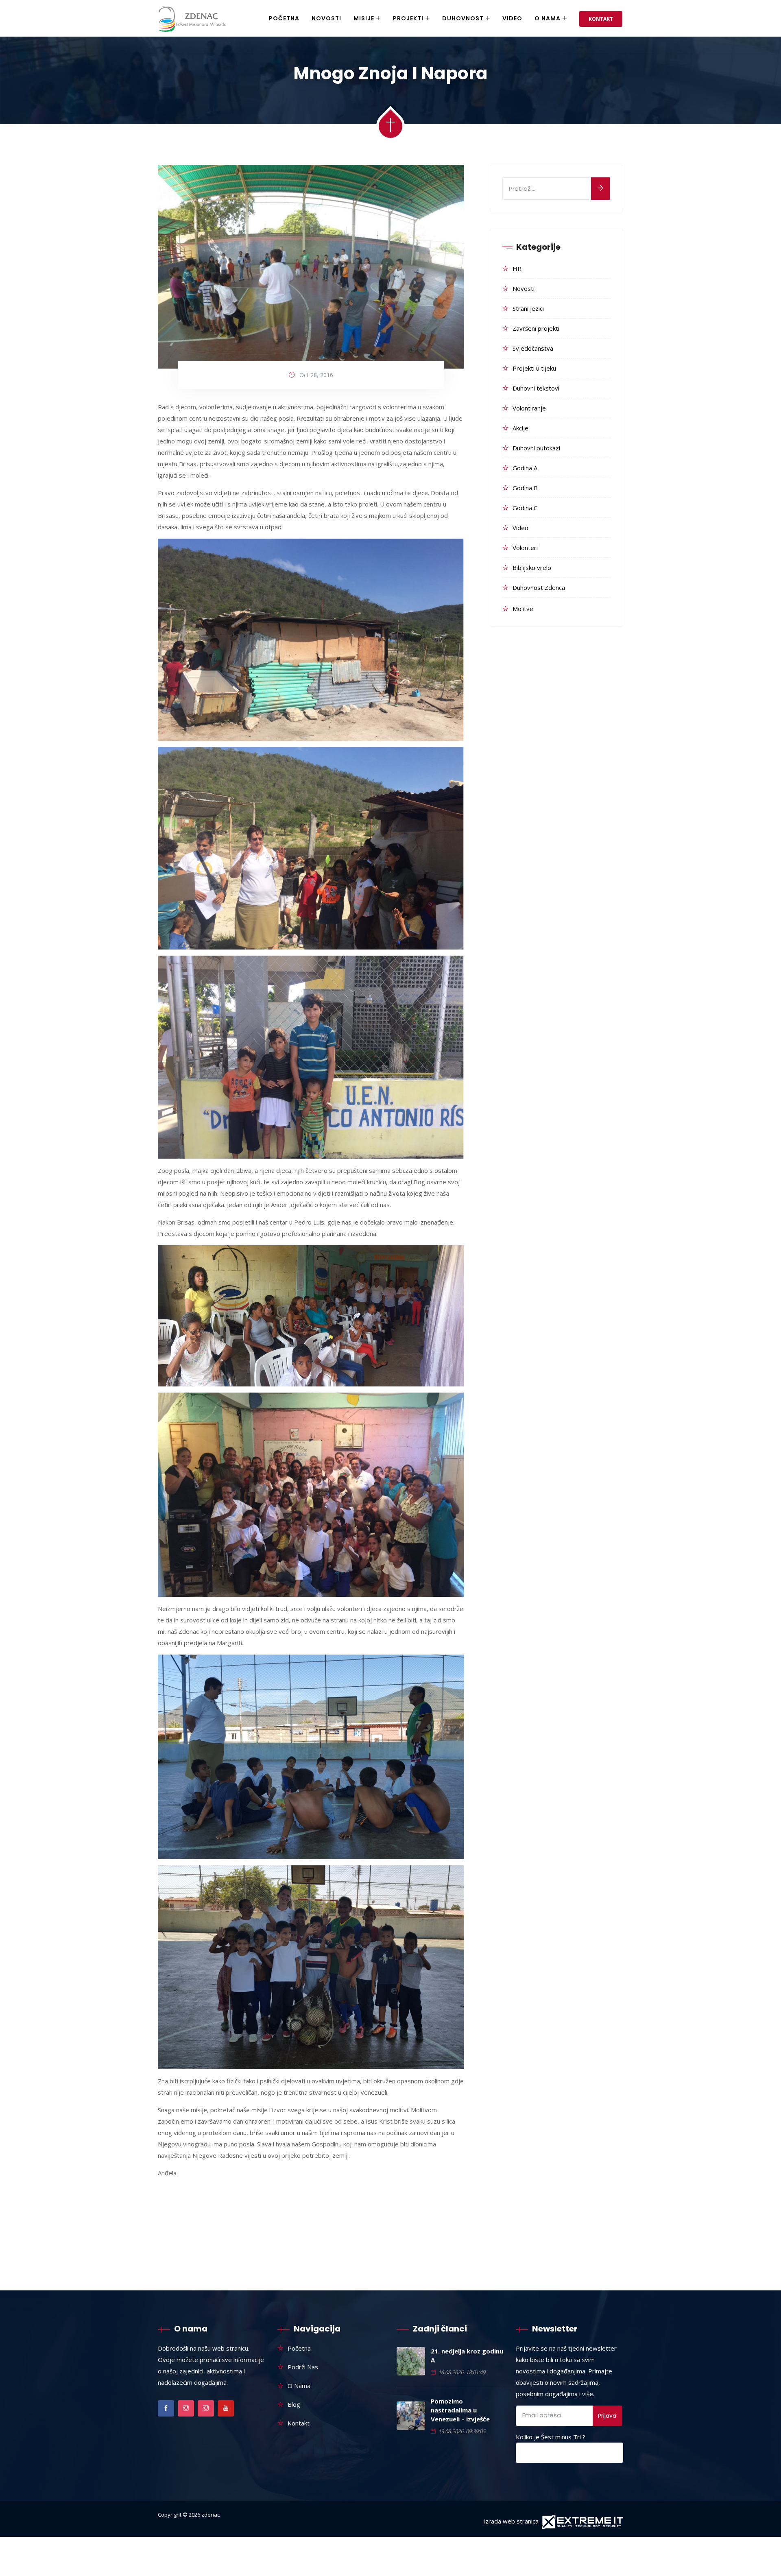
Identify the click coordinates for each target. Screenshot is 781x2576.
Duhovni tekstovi (536, 388)
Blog (294, 2404)
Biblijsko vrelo (532, 568)
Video (512, 18)
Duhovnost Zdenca (539, 587)
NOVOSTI (326, 18)
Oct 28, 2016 (316, 375)
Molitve (523, 609)
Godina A (525, 468)
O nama (548, 18)
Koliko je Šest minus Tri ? (551, 2437)
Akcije (520, 428)
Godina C (525, 508)
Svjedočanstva (533, 348)
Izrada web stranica (511, 2521)
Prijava (607, 2416)
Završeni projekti (536, 328)
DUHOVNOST (463, 18)
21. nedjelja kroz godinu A (467, 2356)
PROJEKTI (408, 18)
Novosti (524, 288)
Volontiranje (529, 408)
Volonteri (525, 548)
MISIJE (364, 18)
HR (517, 269)
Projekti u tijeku (534, 368)
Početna (284, 18)
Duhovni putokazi (536, 448)
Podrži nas (303, 2367)
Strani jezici (528, 308)
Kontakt (601, 19)
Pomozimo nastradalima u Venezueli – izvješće (460, 2410)
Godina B (525, 488)
